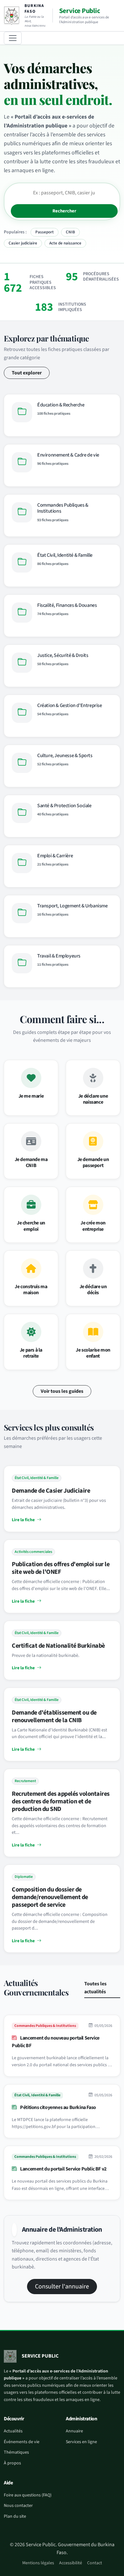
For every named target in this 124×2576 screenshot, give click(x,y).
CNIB (70, 232)
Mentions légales (38, 2563)
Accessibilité (71, 2563)
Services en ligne (81, 2442)
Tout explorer (27, 373)
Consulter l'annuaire (62, 2287)
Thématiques (16, 2452)
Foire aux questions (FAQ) (28, 2495)
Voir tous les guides (62, 1391)
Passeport (45, 232)
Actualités (13, 2431)
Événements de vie (22, 2442)
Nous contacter (18, 2506)
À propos (12, 2463)
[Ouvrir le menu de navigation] (13, 38)
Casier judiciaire (23, 243)
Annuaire (74, 2431)
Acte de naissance (65, 243)
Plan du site (15, 2516)
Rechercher (64, 211)
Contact (95, 2563)
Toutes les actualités (95, 1988)
